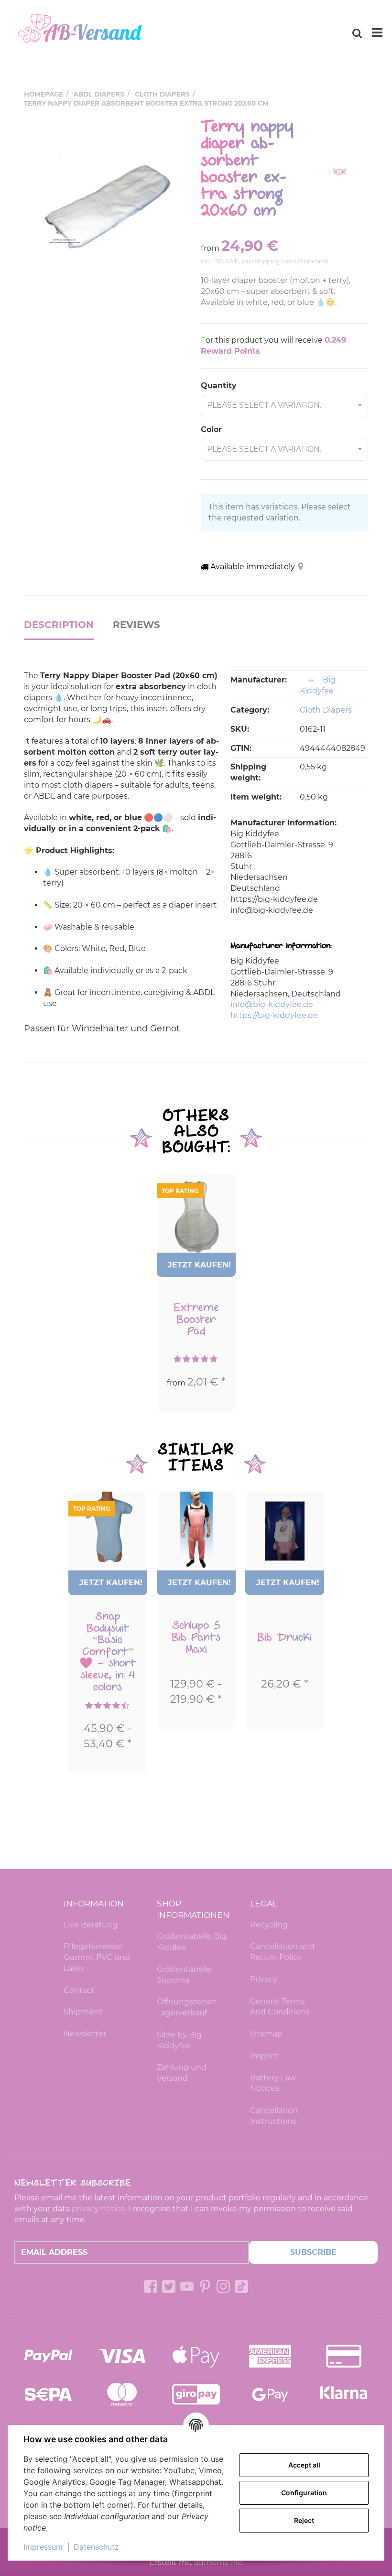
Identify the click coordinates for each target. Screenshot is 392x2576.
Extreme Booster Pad (196, 1319)
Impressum (43, 2547)
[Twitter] (169, 2286)
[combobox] (284, 406)
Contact (79, 1990)
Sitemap (266, 2034)
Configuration (304, 2493)
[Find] (357, 33)
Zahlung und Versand (182, 2073)
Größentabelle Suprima (184, 1975)
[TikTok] (241, 2286)
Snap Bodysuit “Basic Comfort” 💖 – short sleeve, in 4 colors (108, 1652)
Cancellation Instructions (274, 2116)
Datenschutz (96, 2547)
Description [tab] (59, 625)
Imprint (265, 2056)
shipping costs (276, 261)
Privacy (264, 1979)
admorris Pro (218, 2562)
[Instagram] (223, 2286)
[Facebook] (151, 2286)
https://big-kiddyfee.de (274, 1015)
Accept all (304, 2465)
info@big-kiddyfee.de (272, 1004)
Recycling (269, 1925)
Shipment (83, 2012)
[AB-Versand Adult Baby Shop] (81, 33)
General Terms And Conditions (280, 2007)
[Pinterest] (205, 2286)
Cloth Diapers (326, 710)
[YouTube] (187, 2286)
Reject (304, 2520)
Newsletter (85, 2034)
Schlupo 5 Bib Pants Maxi (196, 1637)
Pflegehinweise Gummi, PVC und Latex (97, 1957)
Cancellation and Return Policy (282, 1952)
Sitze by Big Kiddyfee (179, 2040)
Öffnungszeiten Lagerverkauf (187, 2007)
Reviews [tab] (136, 625)
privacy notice (98, 2209)
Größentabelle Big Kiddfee (192, 1942)
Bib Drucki (284, 1637)
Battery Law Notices (273, 2083)
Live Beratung (91, 1925)
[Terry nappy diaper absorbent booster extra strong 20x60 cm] (108, 202)
